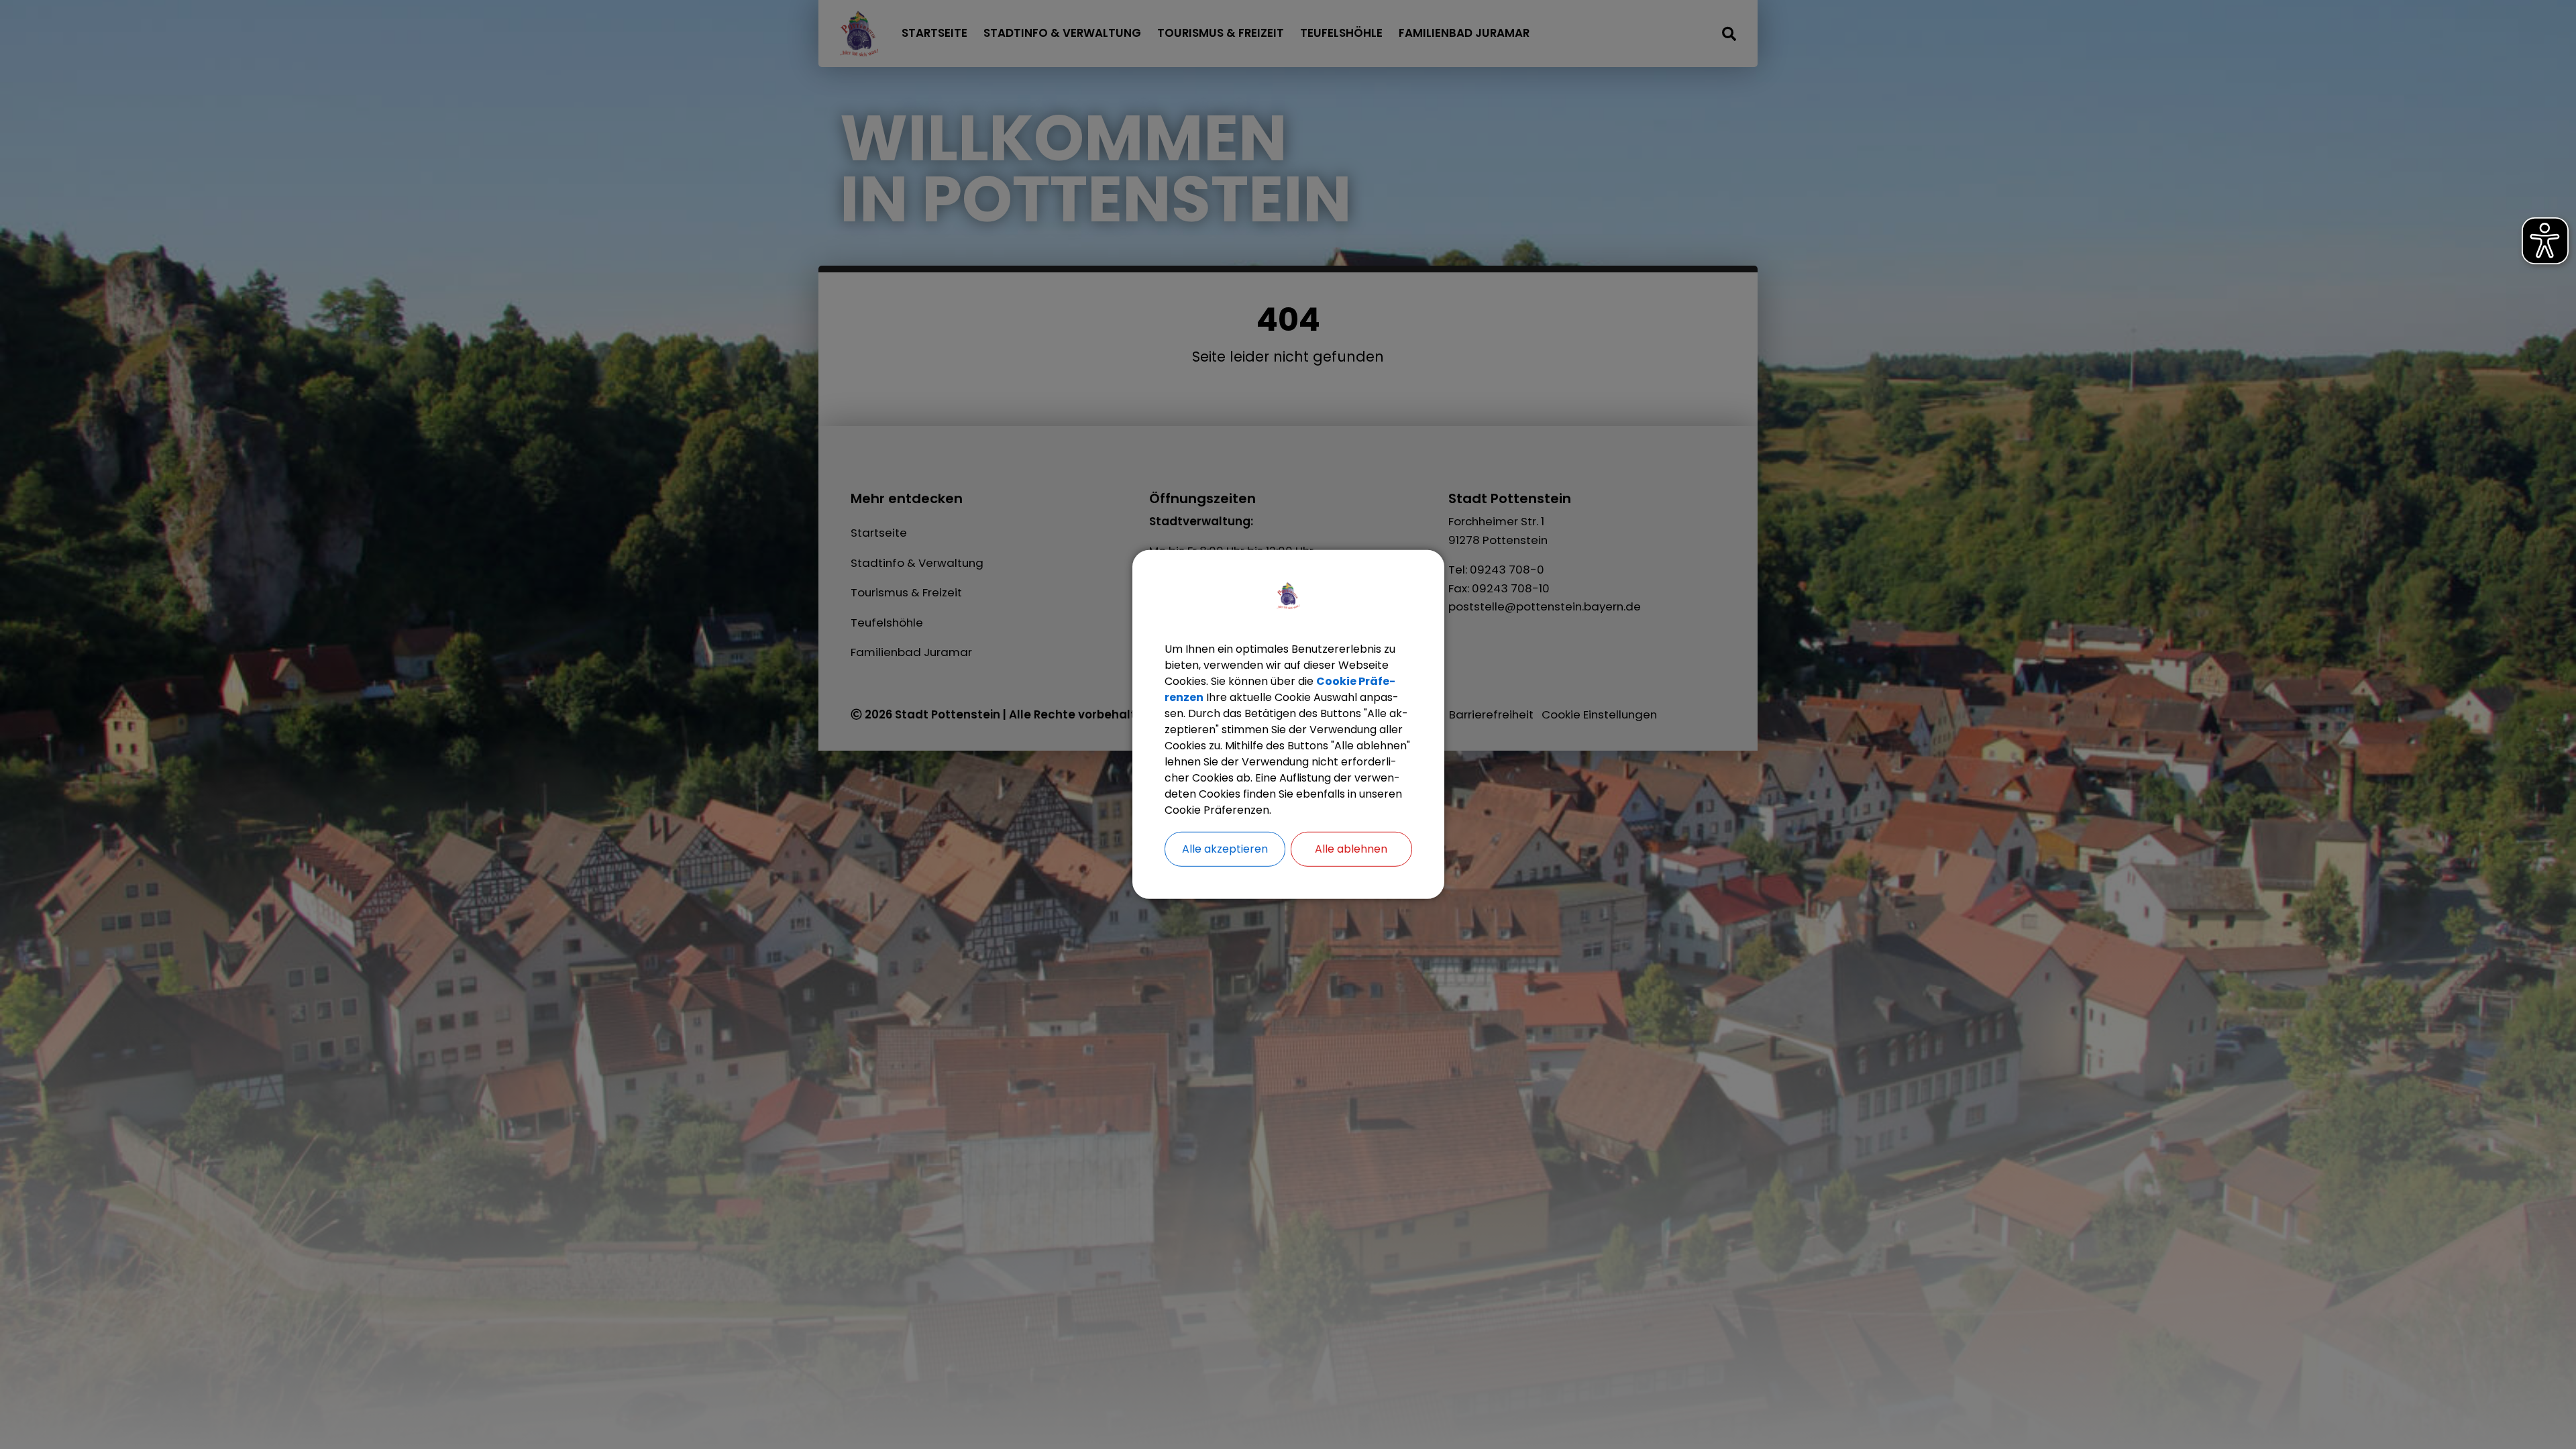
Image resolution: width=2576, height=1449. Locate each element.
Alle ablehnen (1351, 849)
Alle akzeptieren (1225, 849)
